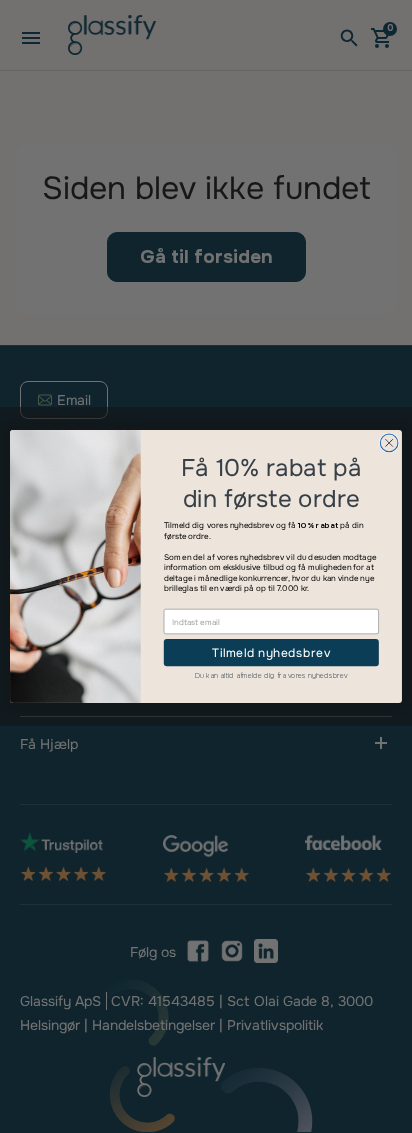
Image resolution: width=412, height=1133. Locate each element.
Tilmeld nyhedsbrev (271, 652)
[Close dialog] (389, 443)
